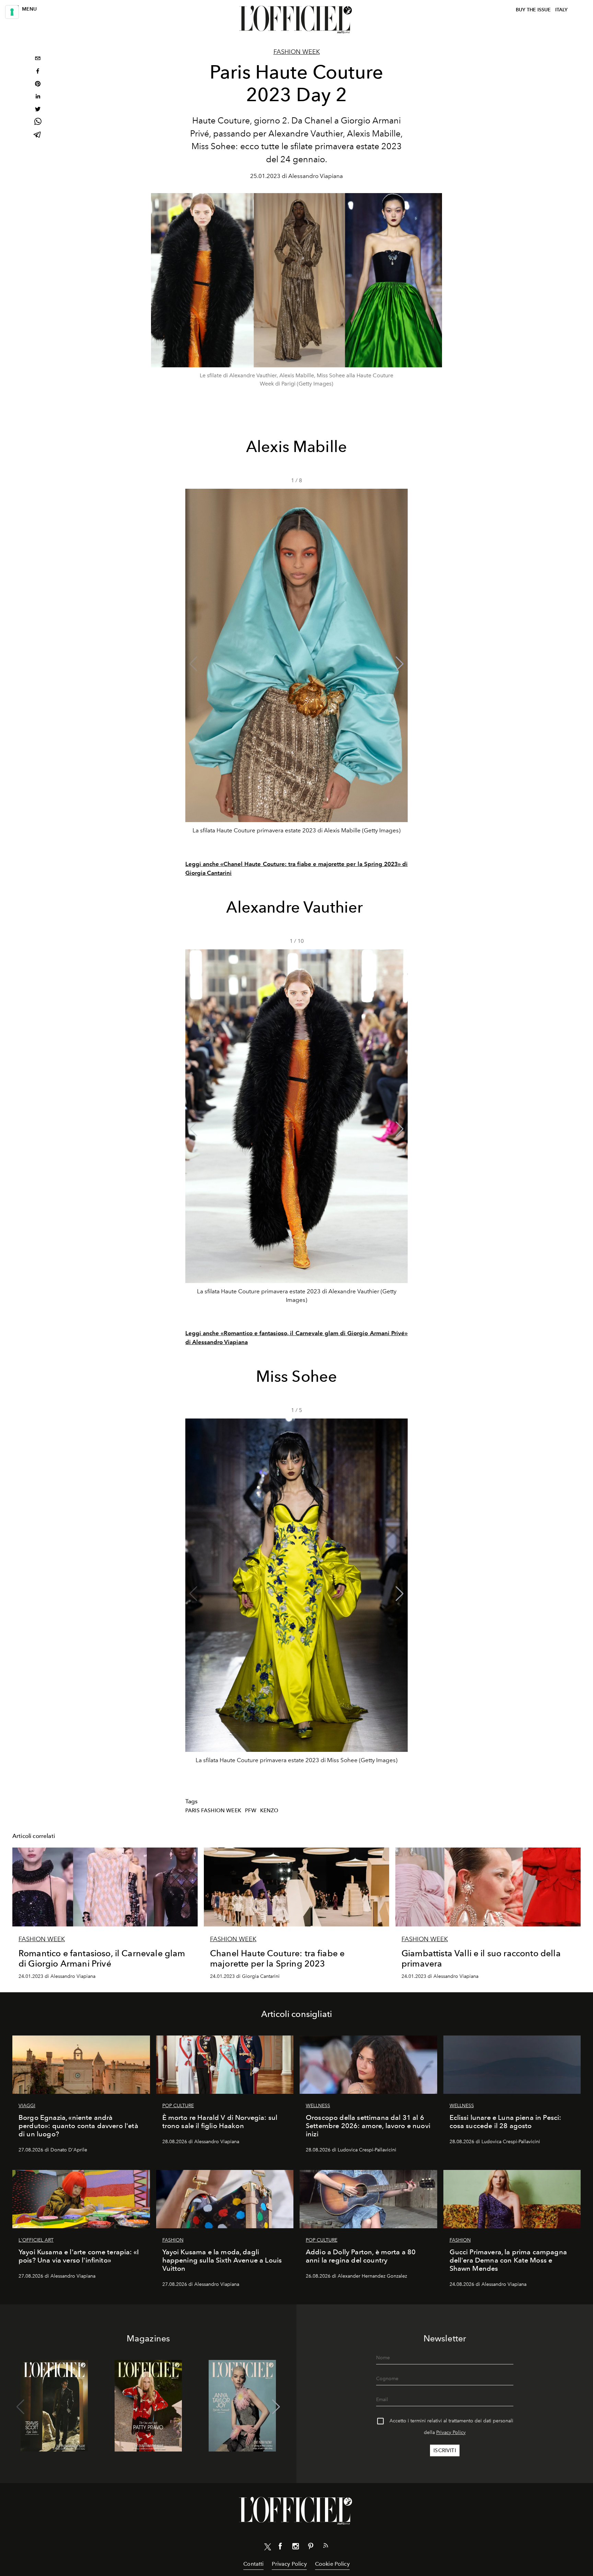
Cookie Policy (332, 2564)
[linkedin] (38, 97)
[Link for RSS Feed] (326, 2547)
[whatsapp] (38, 123)
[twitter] (38, 110)
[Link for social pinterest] (311, 2548)
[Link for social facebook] (280, 2548)
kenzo (269, 1811)
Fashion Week (297, 52)
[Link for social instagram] (295, 2548)
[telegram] (38, 135)
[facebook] (38, 72)
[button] (400, 664)
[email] (38, 59)
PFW (251, 1811)
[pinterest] (38, 85)
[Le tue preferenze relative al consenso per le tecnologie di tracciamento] (12, 12)
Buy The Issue (533, 10)
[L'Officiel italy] (296, 20)
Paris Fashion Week (213, 1811)
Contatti (253, 2564)
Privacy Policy (451, 2432)
